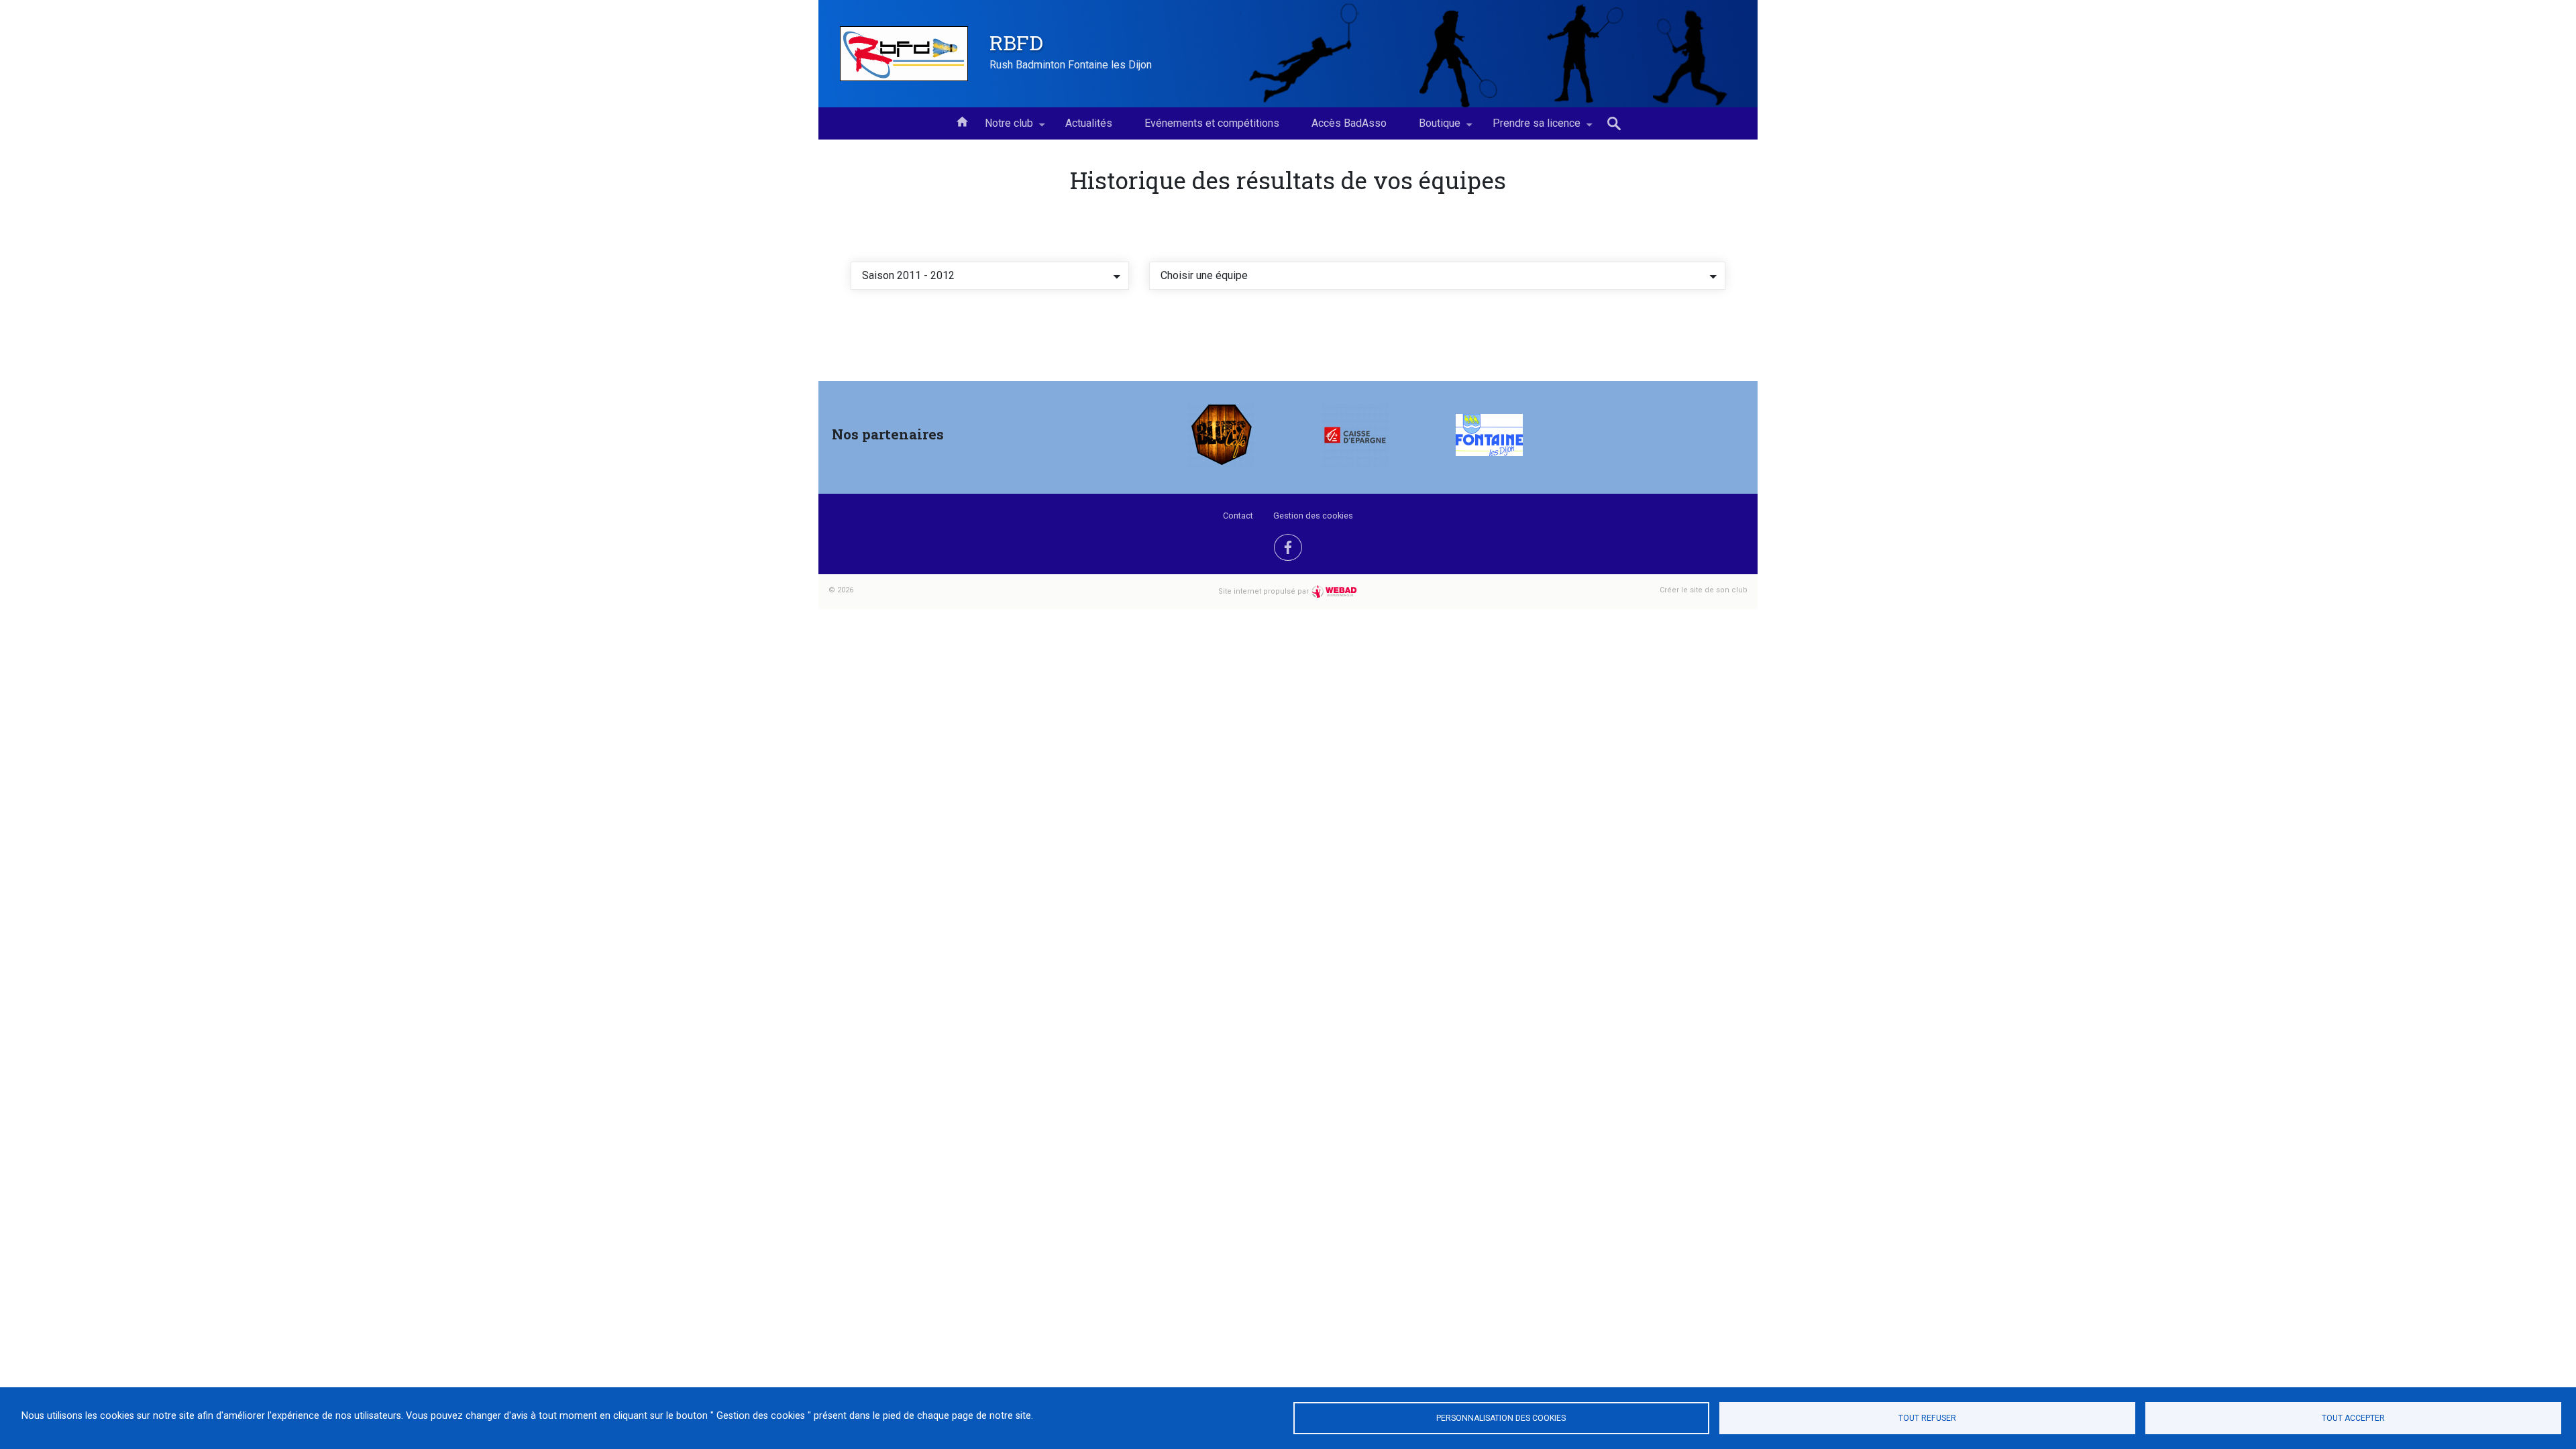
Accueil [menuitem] (962, 121)
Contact (1238, 516)
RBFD (1016, 42)
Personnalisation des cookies (1501, 1418)
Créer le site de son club (1704, 590)
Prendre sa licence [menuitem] (1528, 128)
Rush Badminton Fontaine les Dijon (1071, 65)
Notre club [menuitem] (1001, 128)
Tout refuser (1927, 1418)
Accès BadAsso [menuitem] (1349, 123)
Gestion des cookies (1313, 516)
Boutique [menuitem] (1432, 128)
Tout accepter (2353, 1418)
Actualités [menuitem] (1089, 123)
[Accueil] (904, 54)
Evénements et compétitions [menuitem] (1212, 123)
